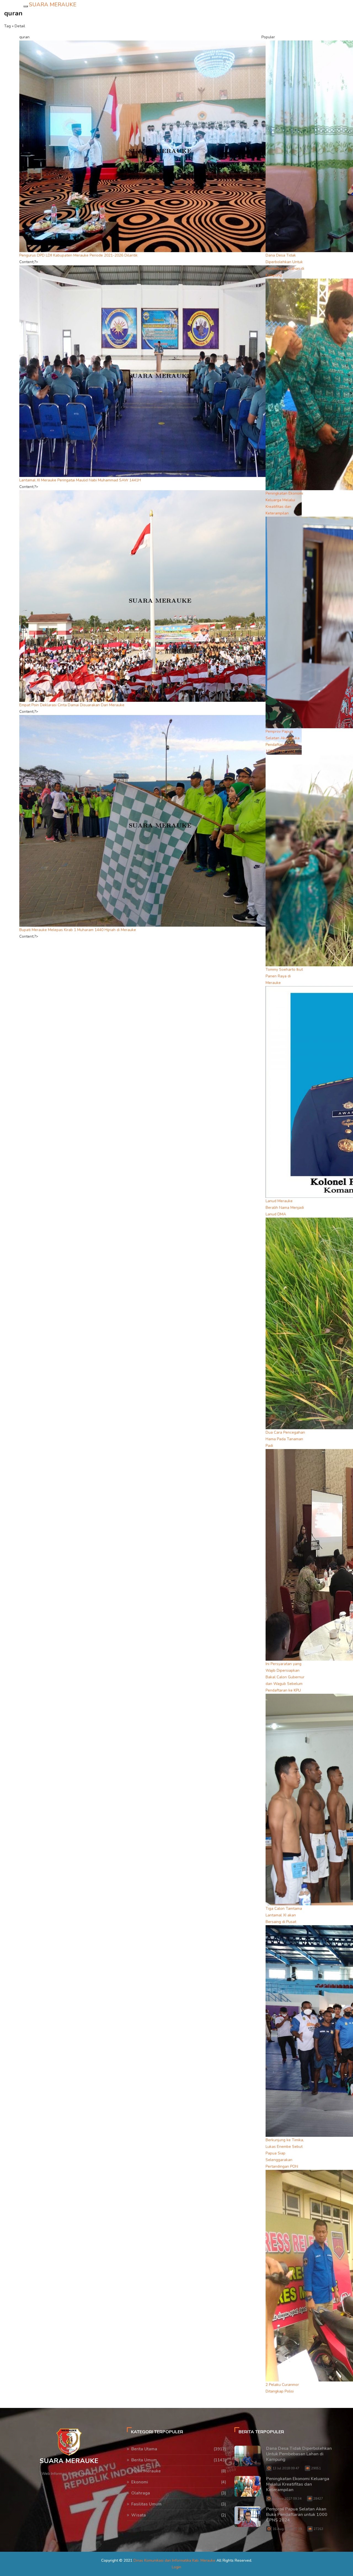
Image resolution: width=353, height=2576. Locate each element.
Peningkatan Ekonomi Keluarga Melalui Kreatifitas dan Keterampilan (298, 2484)
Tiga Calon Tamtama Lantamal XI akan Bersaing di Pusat (284, 1915)
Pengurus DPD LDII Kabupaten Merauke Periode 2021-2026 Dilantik (78, 255)
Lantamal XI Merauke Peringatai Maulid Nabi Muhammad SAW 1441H (80, 480)
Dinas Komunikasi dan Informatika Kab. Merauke (174, 2560)
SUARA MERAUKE (53, 5)
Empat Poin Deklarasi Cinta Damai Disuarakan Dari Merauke (72, 705)
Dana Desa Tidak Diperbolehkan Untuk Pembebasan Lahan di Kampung (299, 2454)
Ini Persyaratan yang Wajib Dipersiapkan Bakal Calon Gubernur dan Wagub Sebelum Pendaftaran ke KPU (285, 1677)
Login (176, 2567)
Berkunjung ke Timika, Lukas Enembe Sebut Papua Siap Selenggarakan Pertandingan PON (285, 2153)
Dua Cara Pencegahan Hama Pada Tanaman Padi (285, 1439)
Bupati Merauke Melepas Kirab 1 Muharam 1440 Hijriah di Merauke (78, 930)
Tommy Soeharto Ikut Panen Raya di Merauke (284, 976)
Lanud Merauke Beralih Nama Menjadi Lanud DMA (285, 1208)
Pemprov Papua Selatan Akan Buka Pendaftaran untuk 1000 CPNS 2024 (297, 2515)
